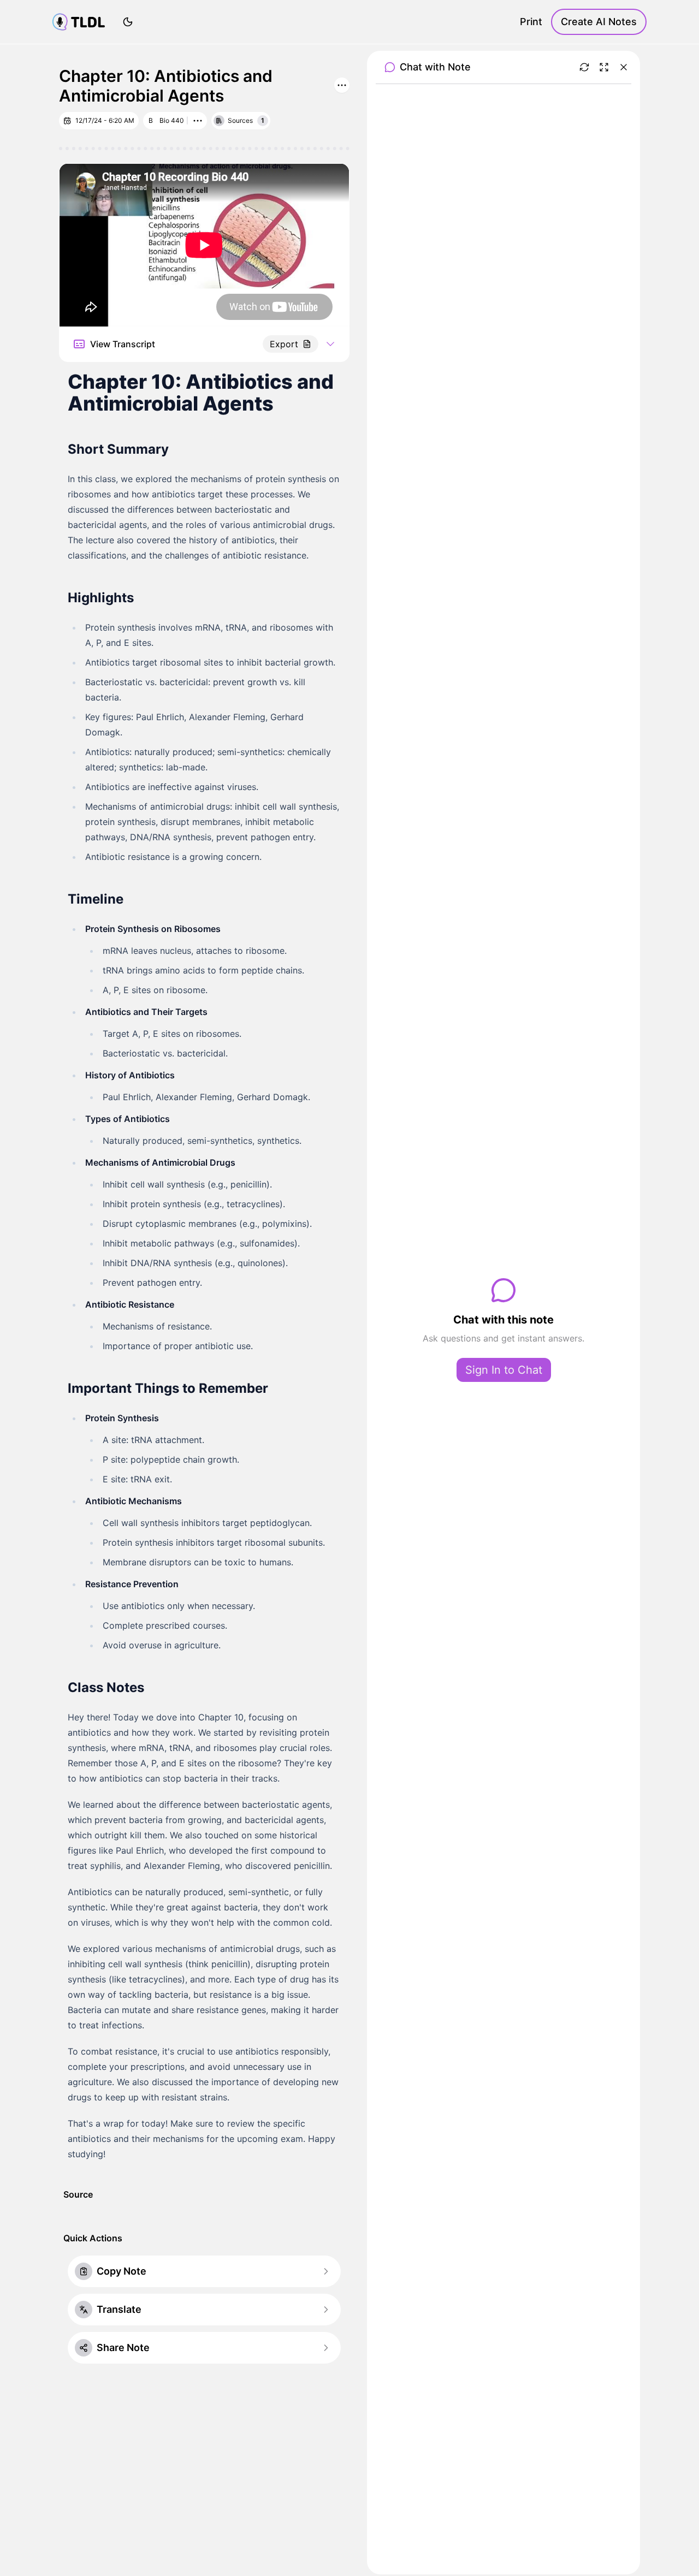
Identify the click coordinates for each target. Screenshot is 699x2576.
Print (531, 22)
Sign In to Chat (504, 1370)
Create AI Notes (599, 22)
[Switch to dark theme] (128, 22)
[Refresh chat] (584, 67)
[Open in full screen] (604, 67)
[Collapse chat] (624, 67)
